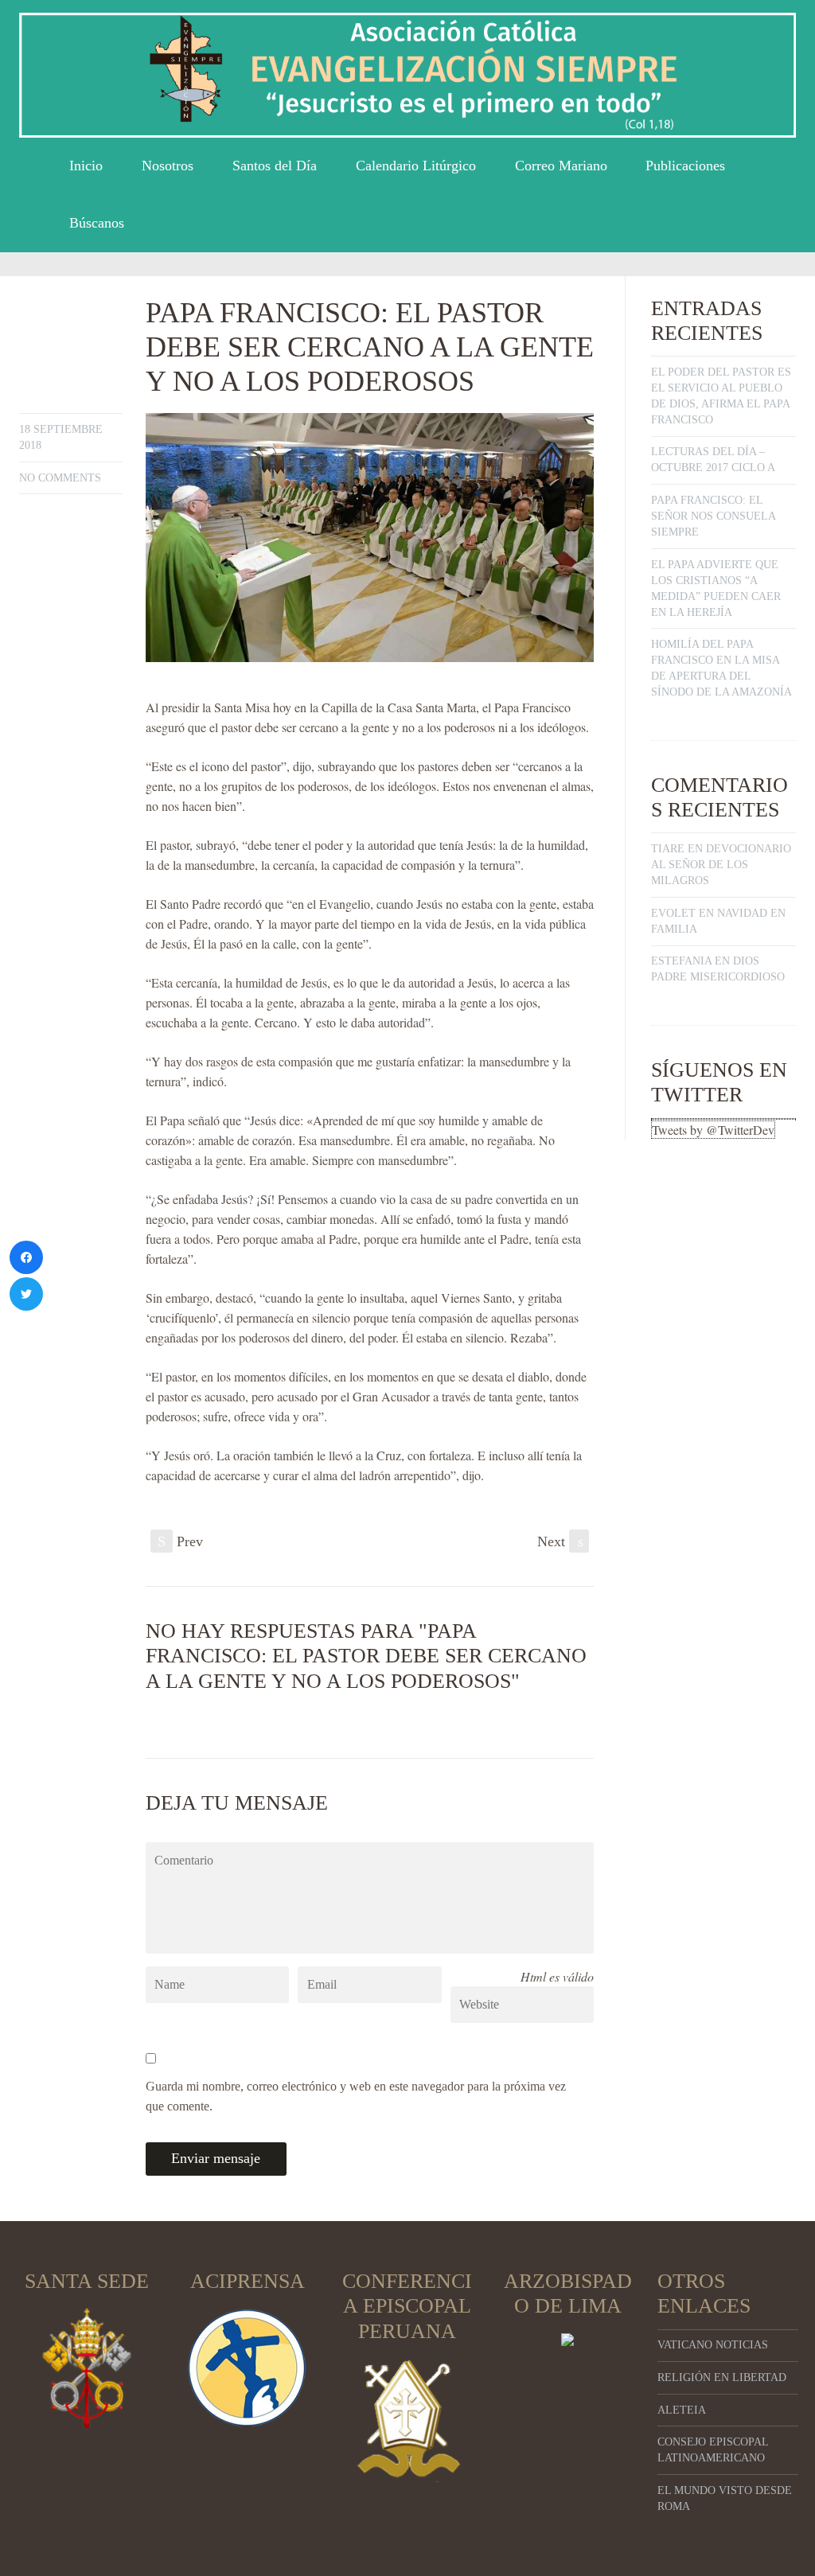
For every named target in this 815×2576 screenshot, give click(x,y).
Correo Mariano (561, 166)
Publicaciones (685, 166)
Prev (180, 1541)
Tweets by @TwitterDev (713, 1130)
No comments (60, 478)
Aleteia (682, 2410)
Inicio (86, 166)
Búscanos (97, 223)
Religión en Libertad (722, 2377)
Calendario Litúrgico (416, 166)
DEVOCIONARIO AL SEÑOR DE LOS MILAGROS (721, 865)
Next (560, 1541)
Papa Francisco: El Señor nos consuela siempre (713, 516)
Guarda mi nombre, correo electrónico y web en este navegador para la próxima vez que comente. (356, 2096)
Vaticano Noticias (713, 2345)
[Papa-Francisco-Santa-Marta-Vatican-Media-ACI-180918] (370, 538)
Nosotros (168, 166)
